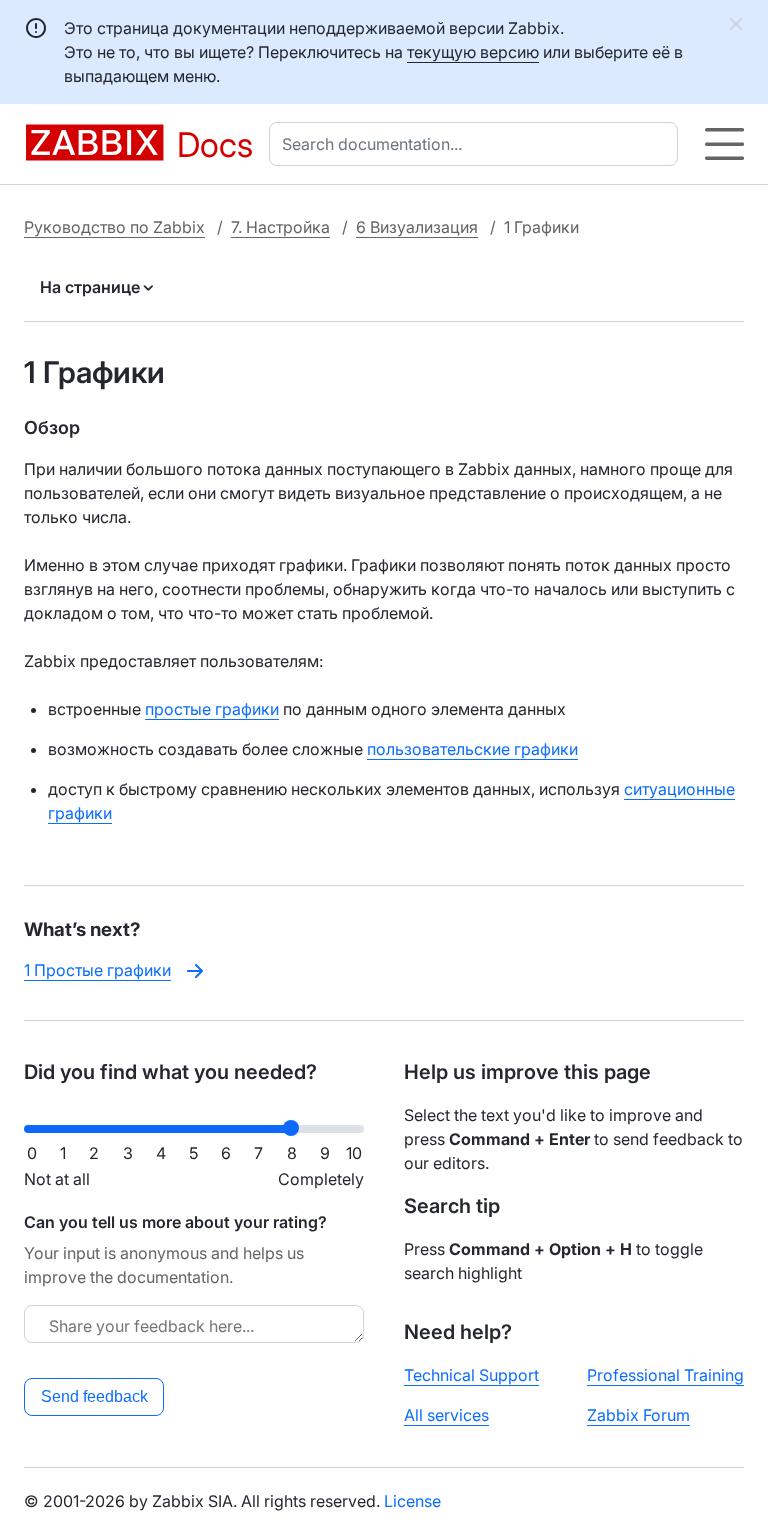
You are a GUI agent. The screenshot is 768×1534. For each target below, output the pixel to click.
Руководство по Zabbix (114, 227)
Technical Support (471, 1375)
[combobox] (477, 144)
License (412, 1501)
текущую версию (473, 52)
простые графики (212, 709)
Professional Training (665, 1375)
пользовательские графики (472, 749)
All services (446, 1415)
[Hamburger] (724, 144)
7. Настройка (280, 227)
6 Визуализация (417, 227)
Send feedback (94, 1396)
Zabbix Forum (638, 1415)
